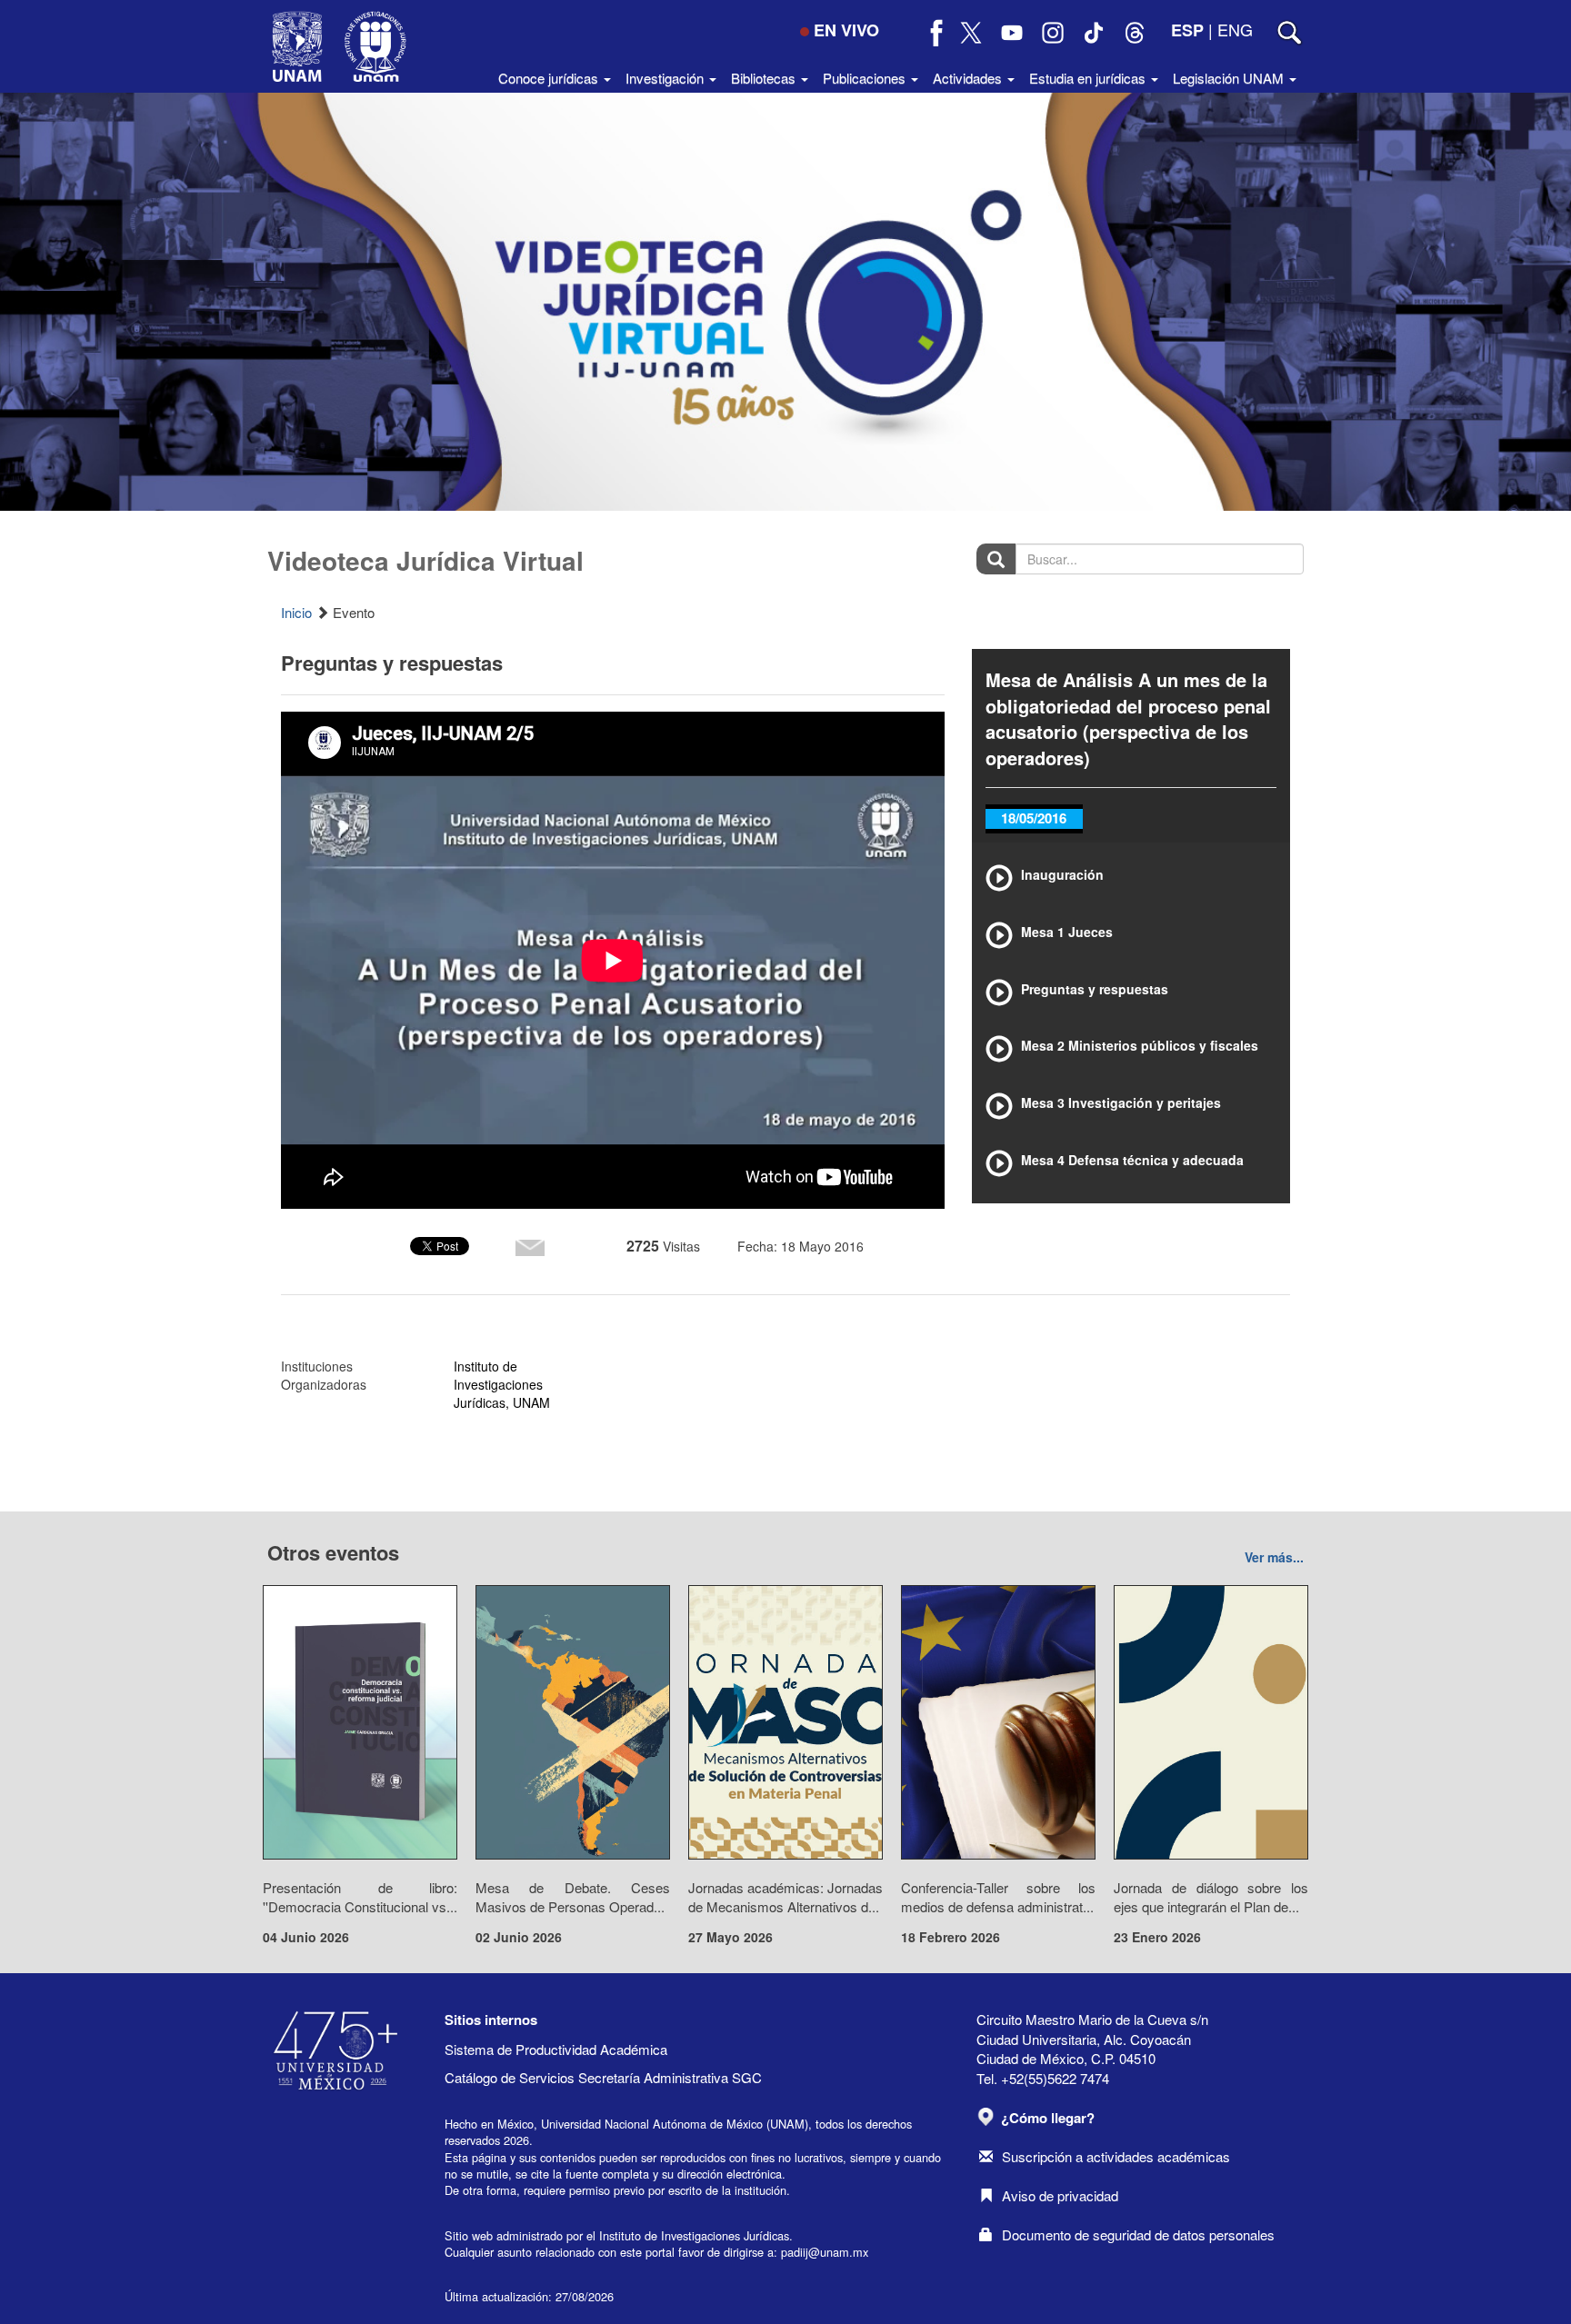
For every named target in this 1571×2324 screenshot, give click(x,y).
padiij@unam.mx (825, 2252)
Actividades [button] (969, 78)
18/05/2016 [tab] (1034, 818)
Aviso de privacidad (1060, 2195)
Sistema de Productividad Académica (556, 2049)
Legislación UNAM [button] (1230, 78)
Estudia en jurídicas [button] (1089, 78)
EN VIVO (846, 30)
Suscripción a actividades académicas (1116, 2156)
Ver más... (1274, 1557)
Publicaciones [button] (866, 78)
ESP (1187, 30)
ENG (1235, 29)
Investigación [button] (666, 78)
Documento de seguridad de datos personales (1138, 2234)
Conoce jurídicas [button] (550, 78)
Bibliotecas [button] (765, 78)
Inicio (296, 612)
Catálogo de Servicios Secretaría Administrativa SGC (603, 2077)
